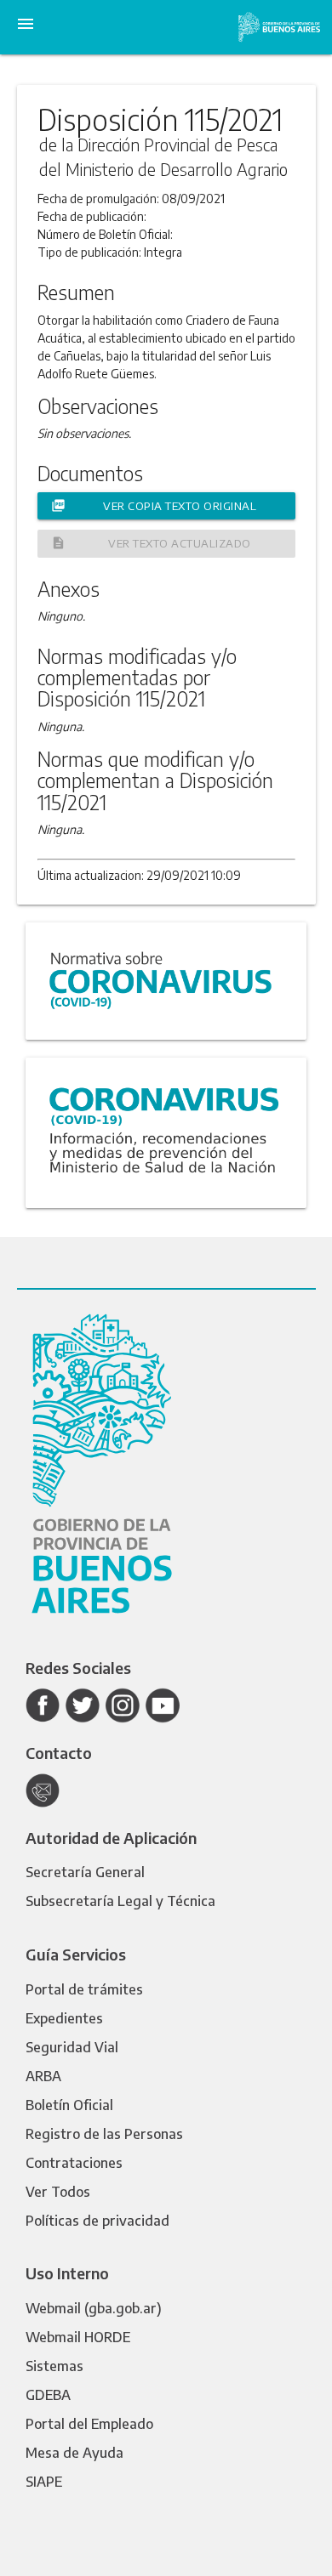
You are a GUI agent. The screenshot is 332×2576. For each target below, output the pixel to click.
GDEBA (48, 2395)
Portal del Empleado (89, 2424)
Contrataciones (74, 2163)
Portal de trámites (84, 1989)
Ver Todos (58, 2192)
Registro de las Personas (104, 2134)
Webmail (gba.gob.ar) (94, 2308)
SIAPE (44, 2482)
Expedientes (64, 2018)
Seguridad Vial (72, 2047)
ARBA (43, 2076)
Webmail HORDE (78, 2337)
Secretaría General (85, 1872)
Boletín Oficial (69, 2105)
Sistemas (54, 2366)
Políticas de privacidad (97, 2221)
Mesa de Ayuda (74, 2453)
